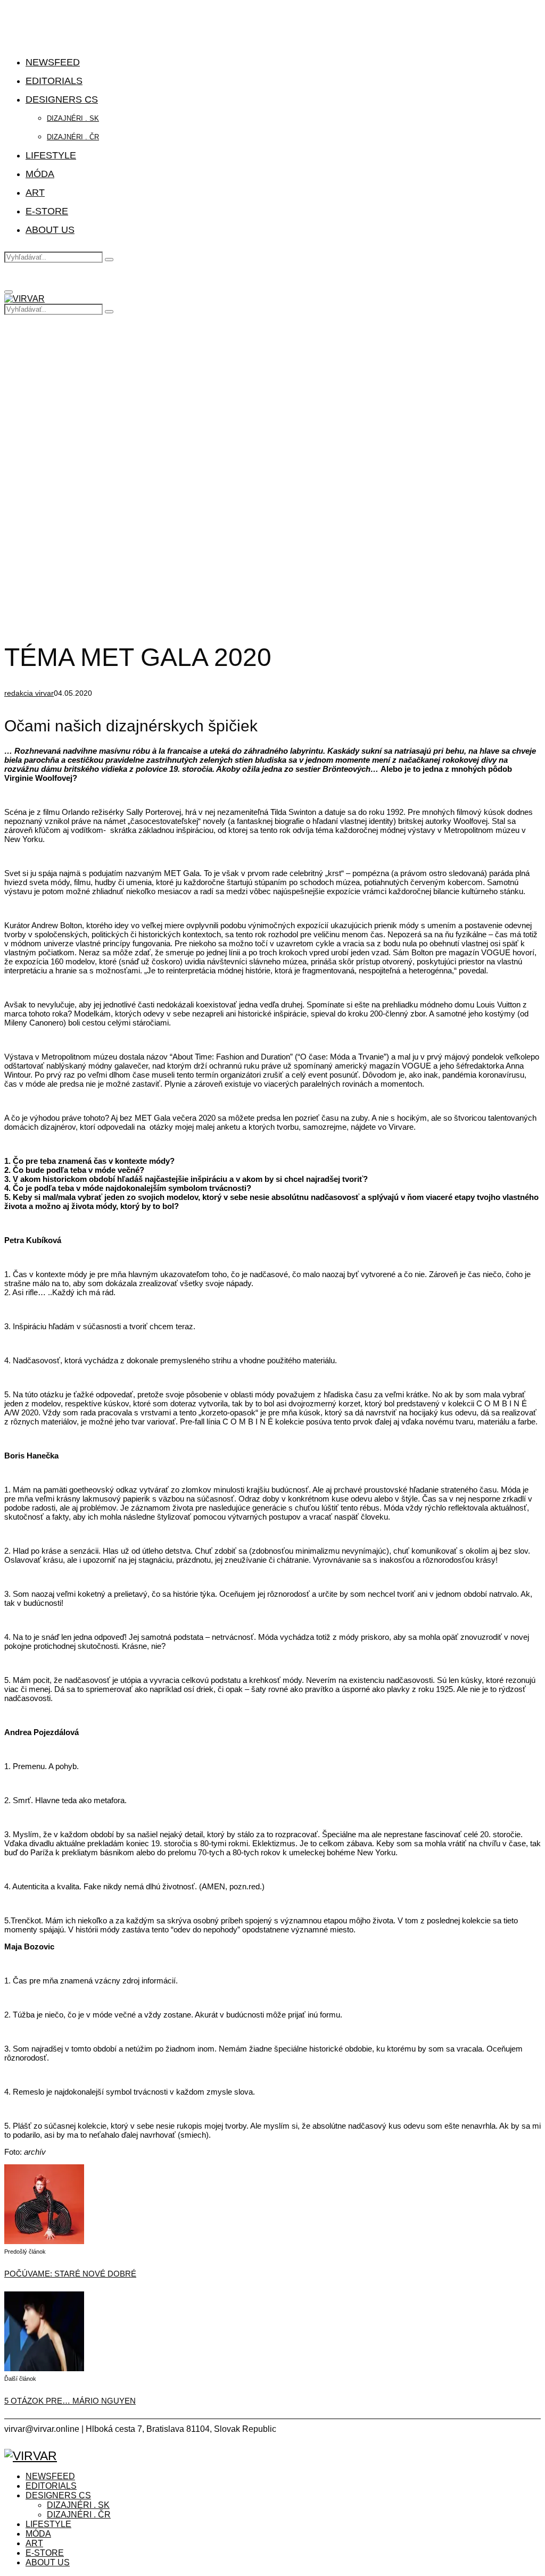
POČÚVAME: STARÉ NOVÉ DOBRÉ (70, 2274)
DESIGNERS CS (62, 99)
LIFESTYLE (51, 155)
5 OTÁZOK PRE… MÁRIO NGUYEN (70, 2401)
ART (35, 193)
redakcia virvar (29, 693)
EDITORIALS (54, 81)
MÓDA (40, 174)
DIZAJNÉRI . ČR (73, 137)
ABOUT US (50, 230)
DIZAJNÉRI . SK (73, 118)
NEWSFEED (53, 62)
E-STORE (47, 211)
